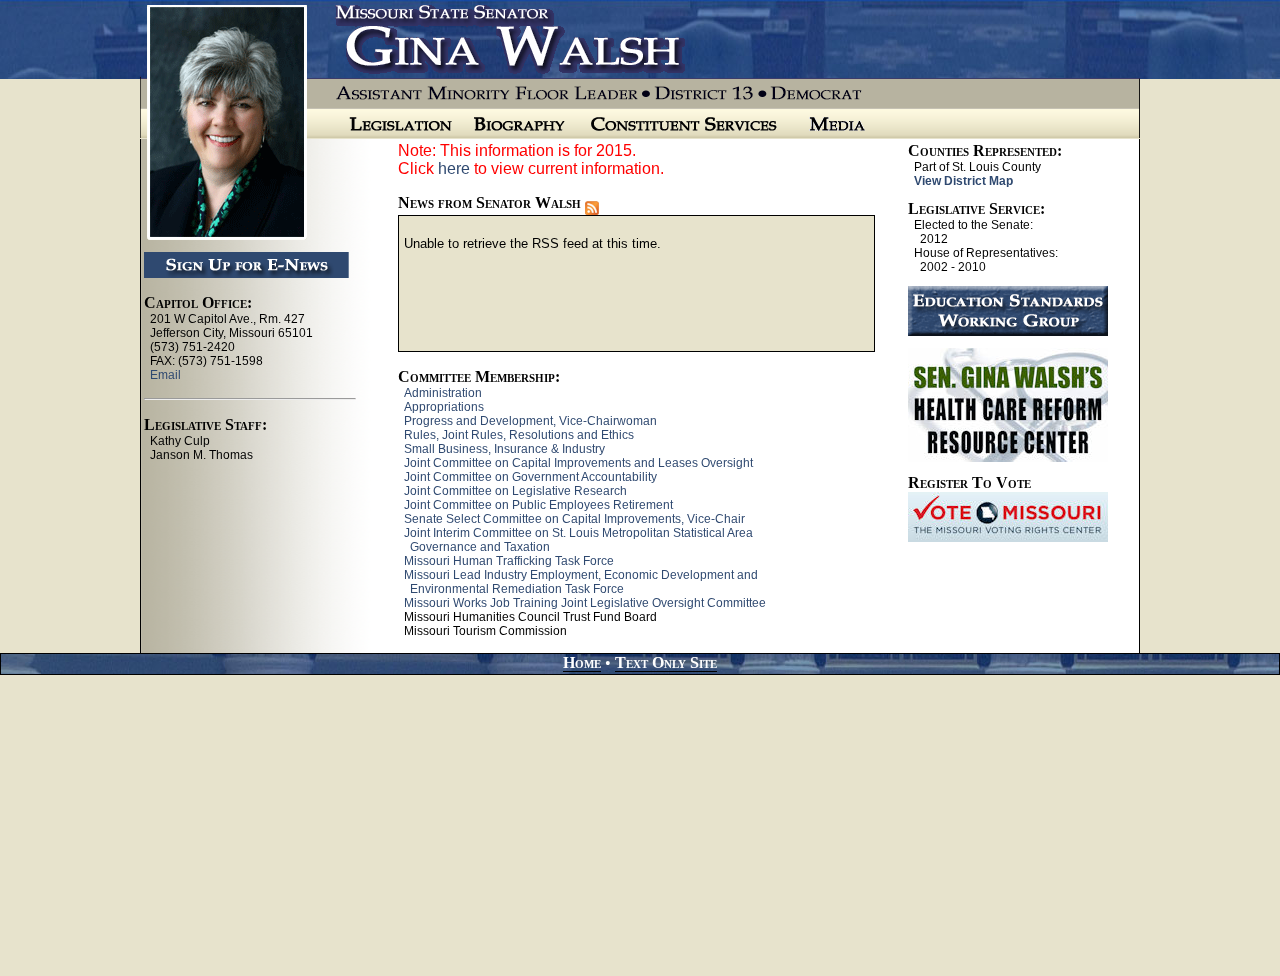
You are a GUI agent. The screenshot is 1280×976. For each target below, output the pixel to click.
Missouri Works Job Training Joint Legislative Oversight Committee (585, 603)
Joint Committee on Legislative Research (515, 491)
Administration (443, 393)
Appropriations (444, 407)
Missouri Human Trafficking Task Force (509, 561)
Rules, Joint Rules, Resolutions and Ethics (519, 435)
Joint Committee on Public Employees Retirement (538, 505)
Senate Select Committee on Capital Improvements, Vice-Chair (574, 519)
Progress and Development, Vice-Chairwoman (530, 421)
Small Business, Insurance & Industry (504, 449)
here (454, 168)
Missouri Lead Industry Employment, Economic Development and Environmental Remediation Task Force (578, 582)
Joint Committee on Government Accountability (530, 477)
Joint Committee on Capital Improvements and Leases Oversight (578, 463)
